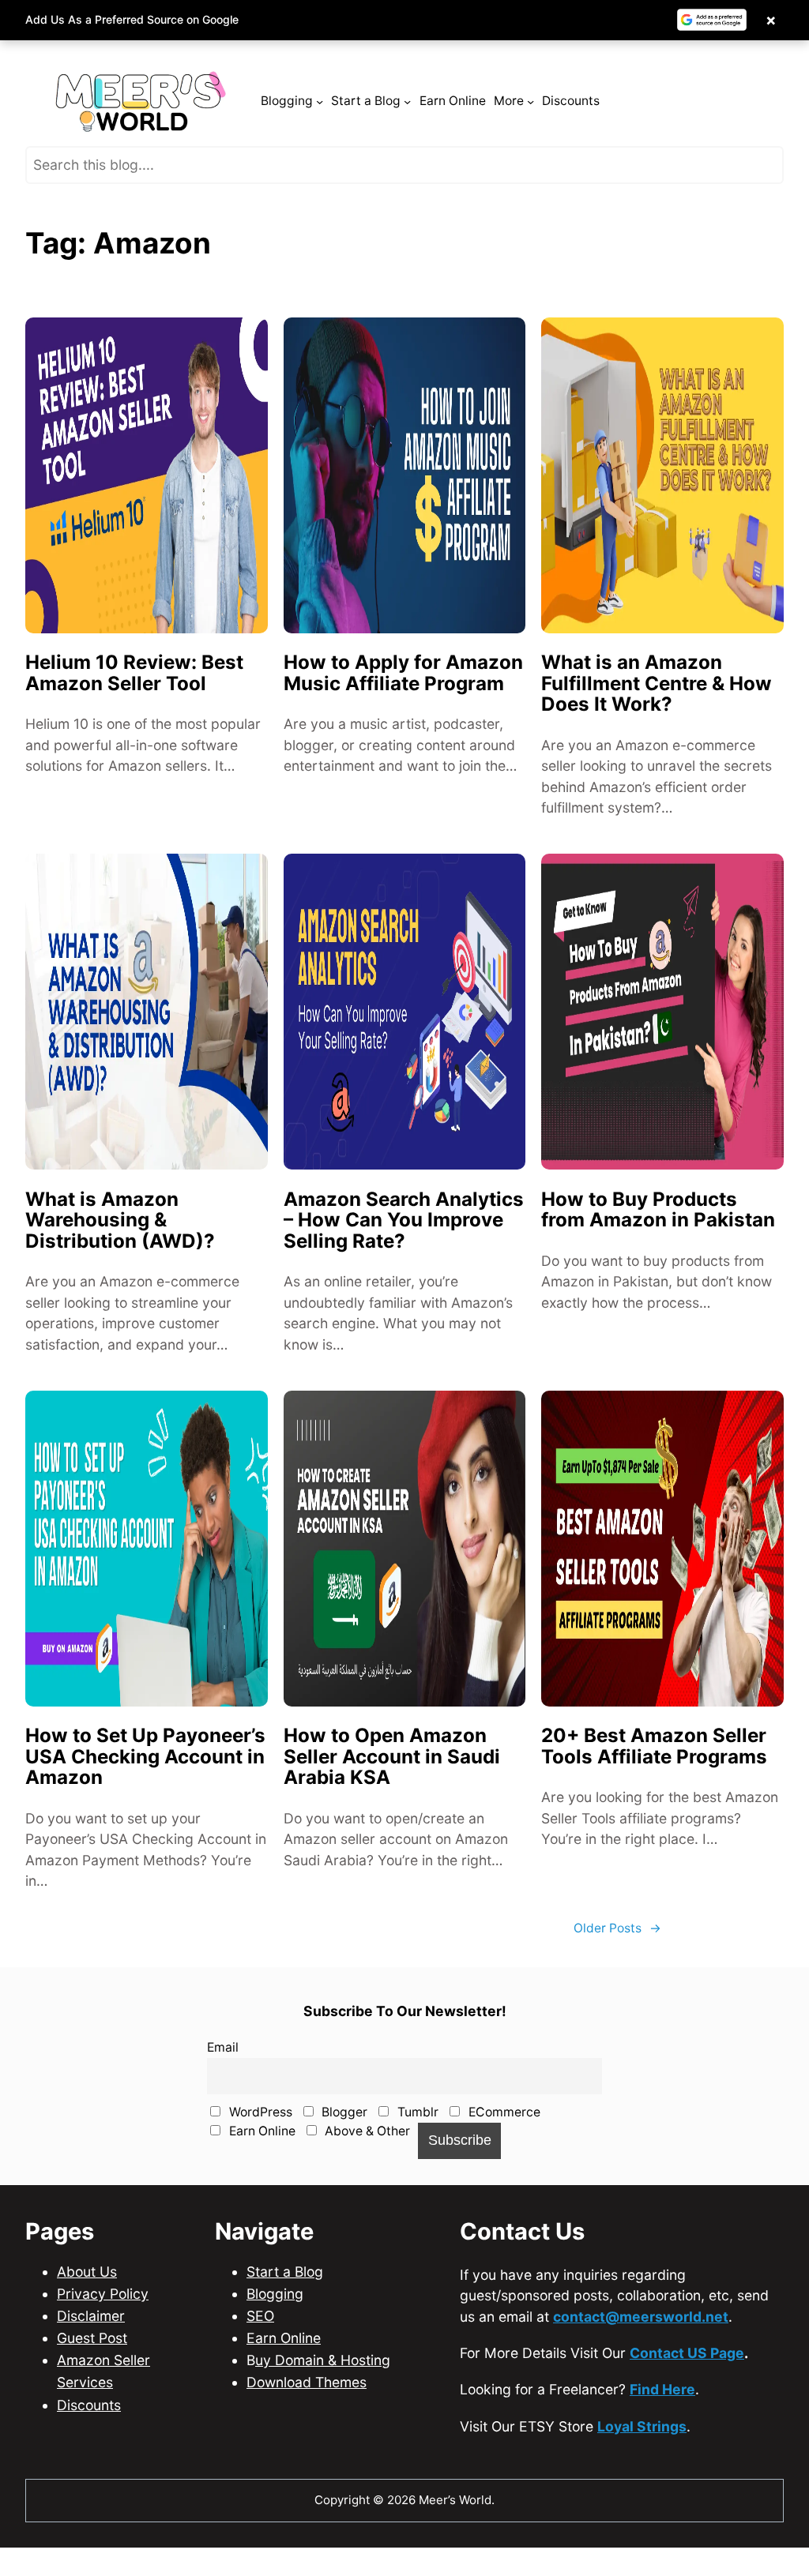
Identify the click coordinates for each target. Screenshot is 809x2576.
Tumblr (416, 2112)
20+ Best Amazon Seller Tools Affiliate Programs (654, 1746)
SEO (260, 2316)
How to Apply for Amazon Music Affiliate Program (403, 673)
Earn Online (261, 2131)
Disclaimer (91, 2316)
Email (223, 2047)
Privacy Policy (103, 2294)
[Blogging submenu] (320, 101)
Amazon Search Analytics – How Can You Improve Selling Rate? (404, 1221)
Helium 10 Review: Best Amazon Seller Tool (134, 673)
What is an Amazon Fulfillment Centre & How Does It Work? (657, 684)
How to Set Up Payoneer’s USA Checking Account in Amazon (145, 1757)
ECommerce (503, 2112)
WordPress (259, 2112)
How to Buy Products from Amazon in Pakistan (658, 1210)
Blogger (343, 2112)
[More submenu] (531, 101)
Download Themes (307, 2382)
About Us (87, 2272)
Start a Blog (285, 2272)
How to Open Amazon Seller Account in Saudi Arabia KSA (392, 1757)
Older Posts (617, 1928)
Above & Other (366, 2131)
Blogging (275, 2294)
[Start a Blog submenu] (407, 101)
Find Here (662, 2389)
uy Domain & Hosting (323, 2360)
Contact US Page (687, 2353)
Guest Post (92, 2338)
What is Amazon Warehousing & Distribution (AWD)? (120, 1221)
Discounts (89, 2405)
